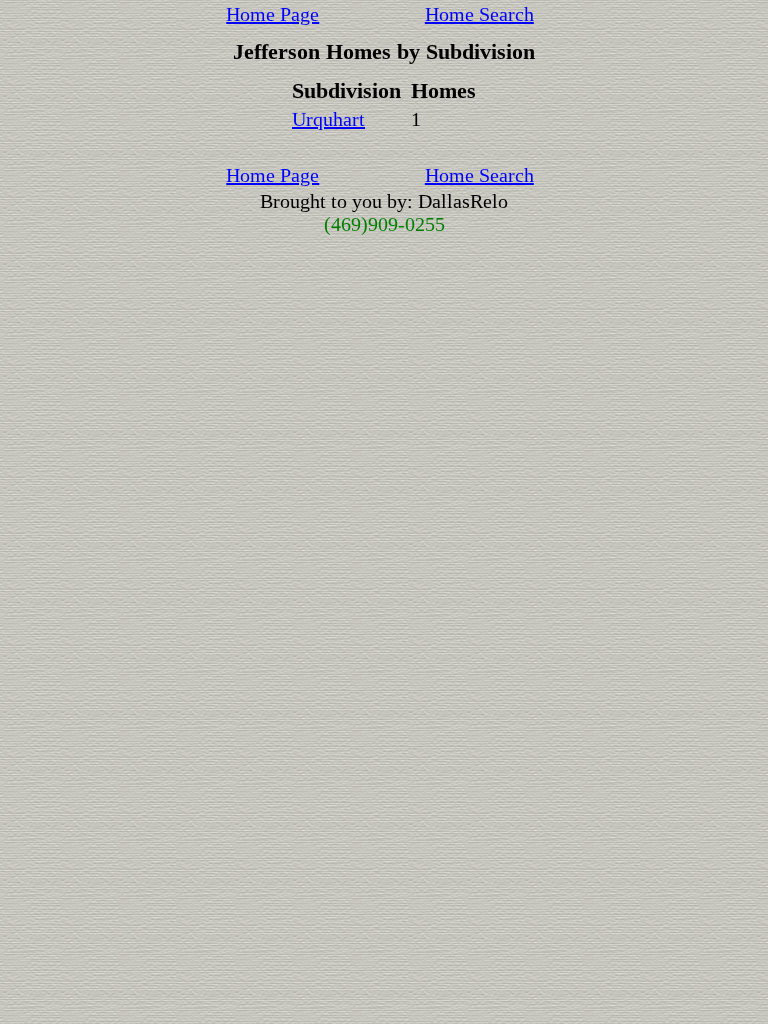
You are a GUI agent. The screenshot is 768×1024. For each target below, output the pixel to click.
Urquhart (328, 119)
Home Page (272, 14)
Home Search (479, 14)
